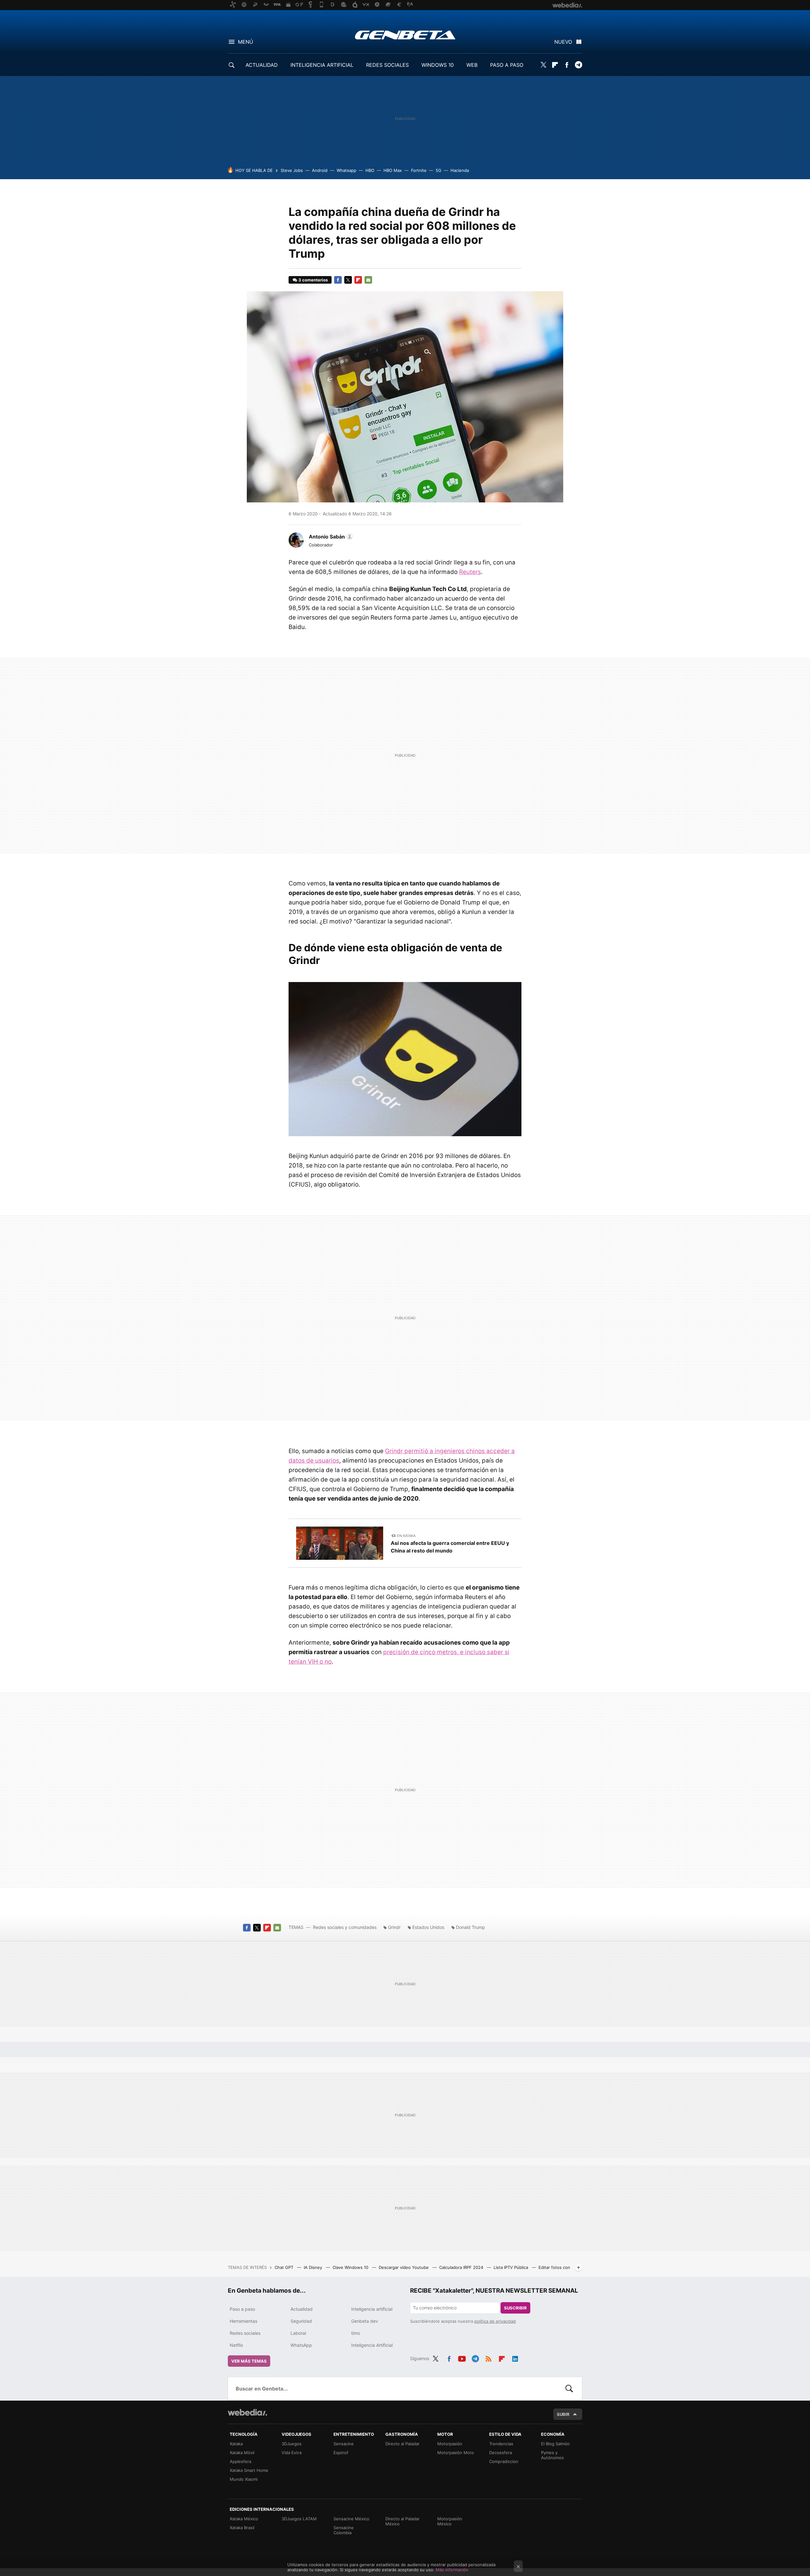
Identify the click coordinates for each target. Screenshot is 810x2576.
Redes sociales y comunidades (345, 1927)
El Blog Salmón (555, 2444)
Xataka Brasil (242, 2528)
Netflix (237, 2345)
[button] (330, 537)
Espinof (341, 2453)
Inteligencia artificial (372, 2309)
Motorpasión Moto (456, 2453)
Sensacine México (351, 2519)
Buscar (569, 2389)
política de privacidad (495, 2321)
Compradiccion (504, 2461)
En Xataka (406, 1536)
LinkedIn (515, 2358)
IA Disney (314, 2267)
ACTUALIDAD (262, 65)
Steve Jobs (292, 170)
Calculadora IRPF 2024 (462, 2267)
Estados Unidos (428, 1927)
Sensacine (344, 2444)
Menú (246, 42)
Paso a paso (242, 2309)
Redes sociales (245, 2333)
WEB (472, 65)
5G (439, 170)
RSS (489, 2358)
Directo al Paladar (402, 2444)
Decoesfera (501, 2453)
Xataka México (244, 2519)
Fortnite (419, 170)
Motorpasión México (450, 2521)
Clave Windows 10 (351, 2267)
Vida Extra (292, 2453)
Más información (452, 2570)
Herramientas (243, 2321)
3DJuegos (292, 2444)
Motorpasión (450, 2444)
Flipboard (555, 65)
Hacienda (460, 170)
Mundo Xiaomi (244, 2479)
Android (320, 170)
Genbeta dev (365, 2321)
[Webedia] (247, 2412)
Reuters (470, 572)
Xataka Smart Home (249, 2470)
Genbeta (405, 35)
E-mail (368, 280)
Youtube (462, 2358)
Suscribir (515, 2308)
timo (356, 2333)
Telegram (578, 65)
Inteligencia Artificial (372, 2345)
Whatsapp (346, 170)
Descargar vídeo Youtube (404, 2267)
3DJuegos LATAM (299, 2519)
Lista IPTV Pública (511, 2267)
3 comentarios (313, 280)
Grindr (394, 1927)
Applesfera (240, 2461)
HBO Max (393, 170)
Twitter (543, 65)
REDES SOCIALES (387, 65)
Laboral (298, 2333)
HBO (370, 170)
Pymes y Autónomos (552, 2455)
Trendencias (501, 2444)
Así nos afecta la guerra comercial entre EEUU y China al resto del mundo (450, 1547)
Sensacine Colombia (344, 2530)
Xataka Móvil (242, 2453)
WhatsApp (301, 2345)
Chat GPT (285, 2267)
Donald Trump (470, 1927)
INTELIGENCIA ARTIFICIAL (322, 65)
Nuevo (563, 42)
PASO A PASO (507, 65)
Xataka (236, 2444)
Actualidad (302, 2309)
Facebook (567, 65)
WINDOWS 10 (438, 65)
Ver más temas (249, 2361)
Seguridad (301, 2321)
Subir (563, 2414)
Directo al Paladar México (402, 2521)
